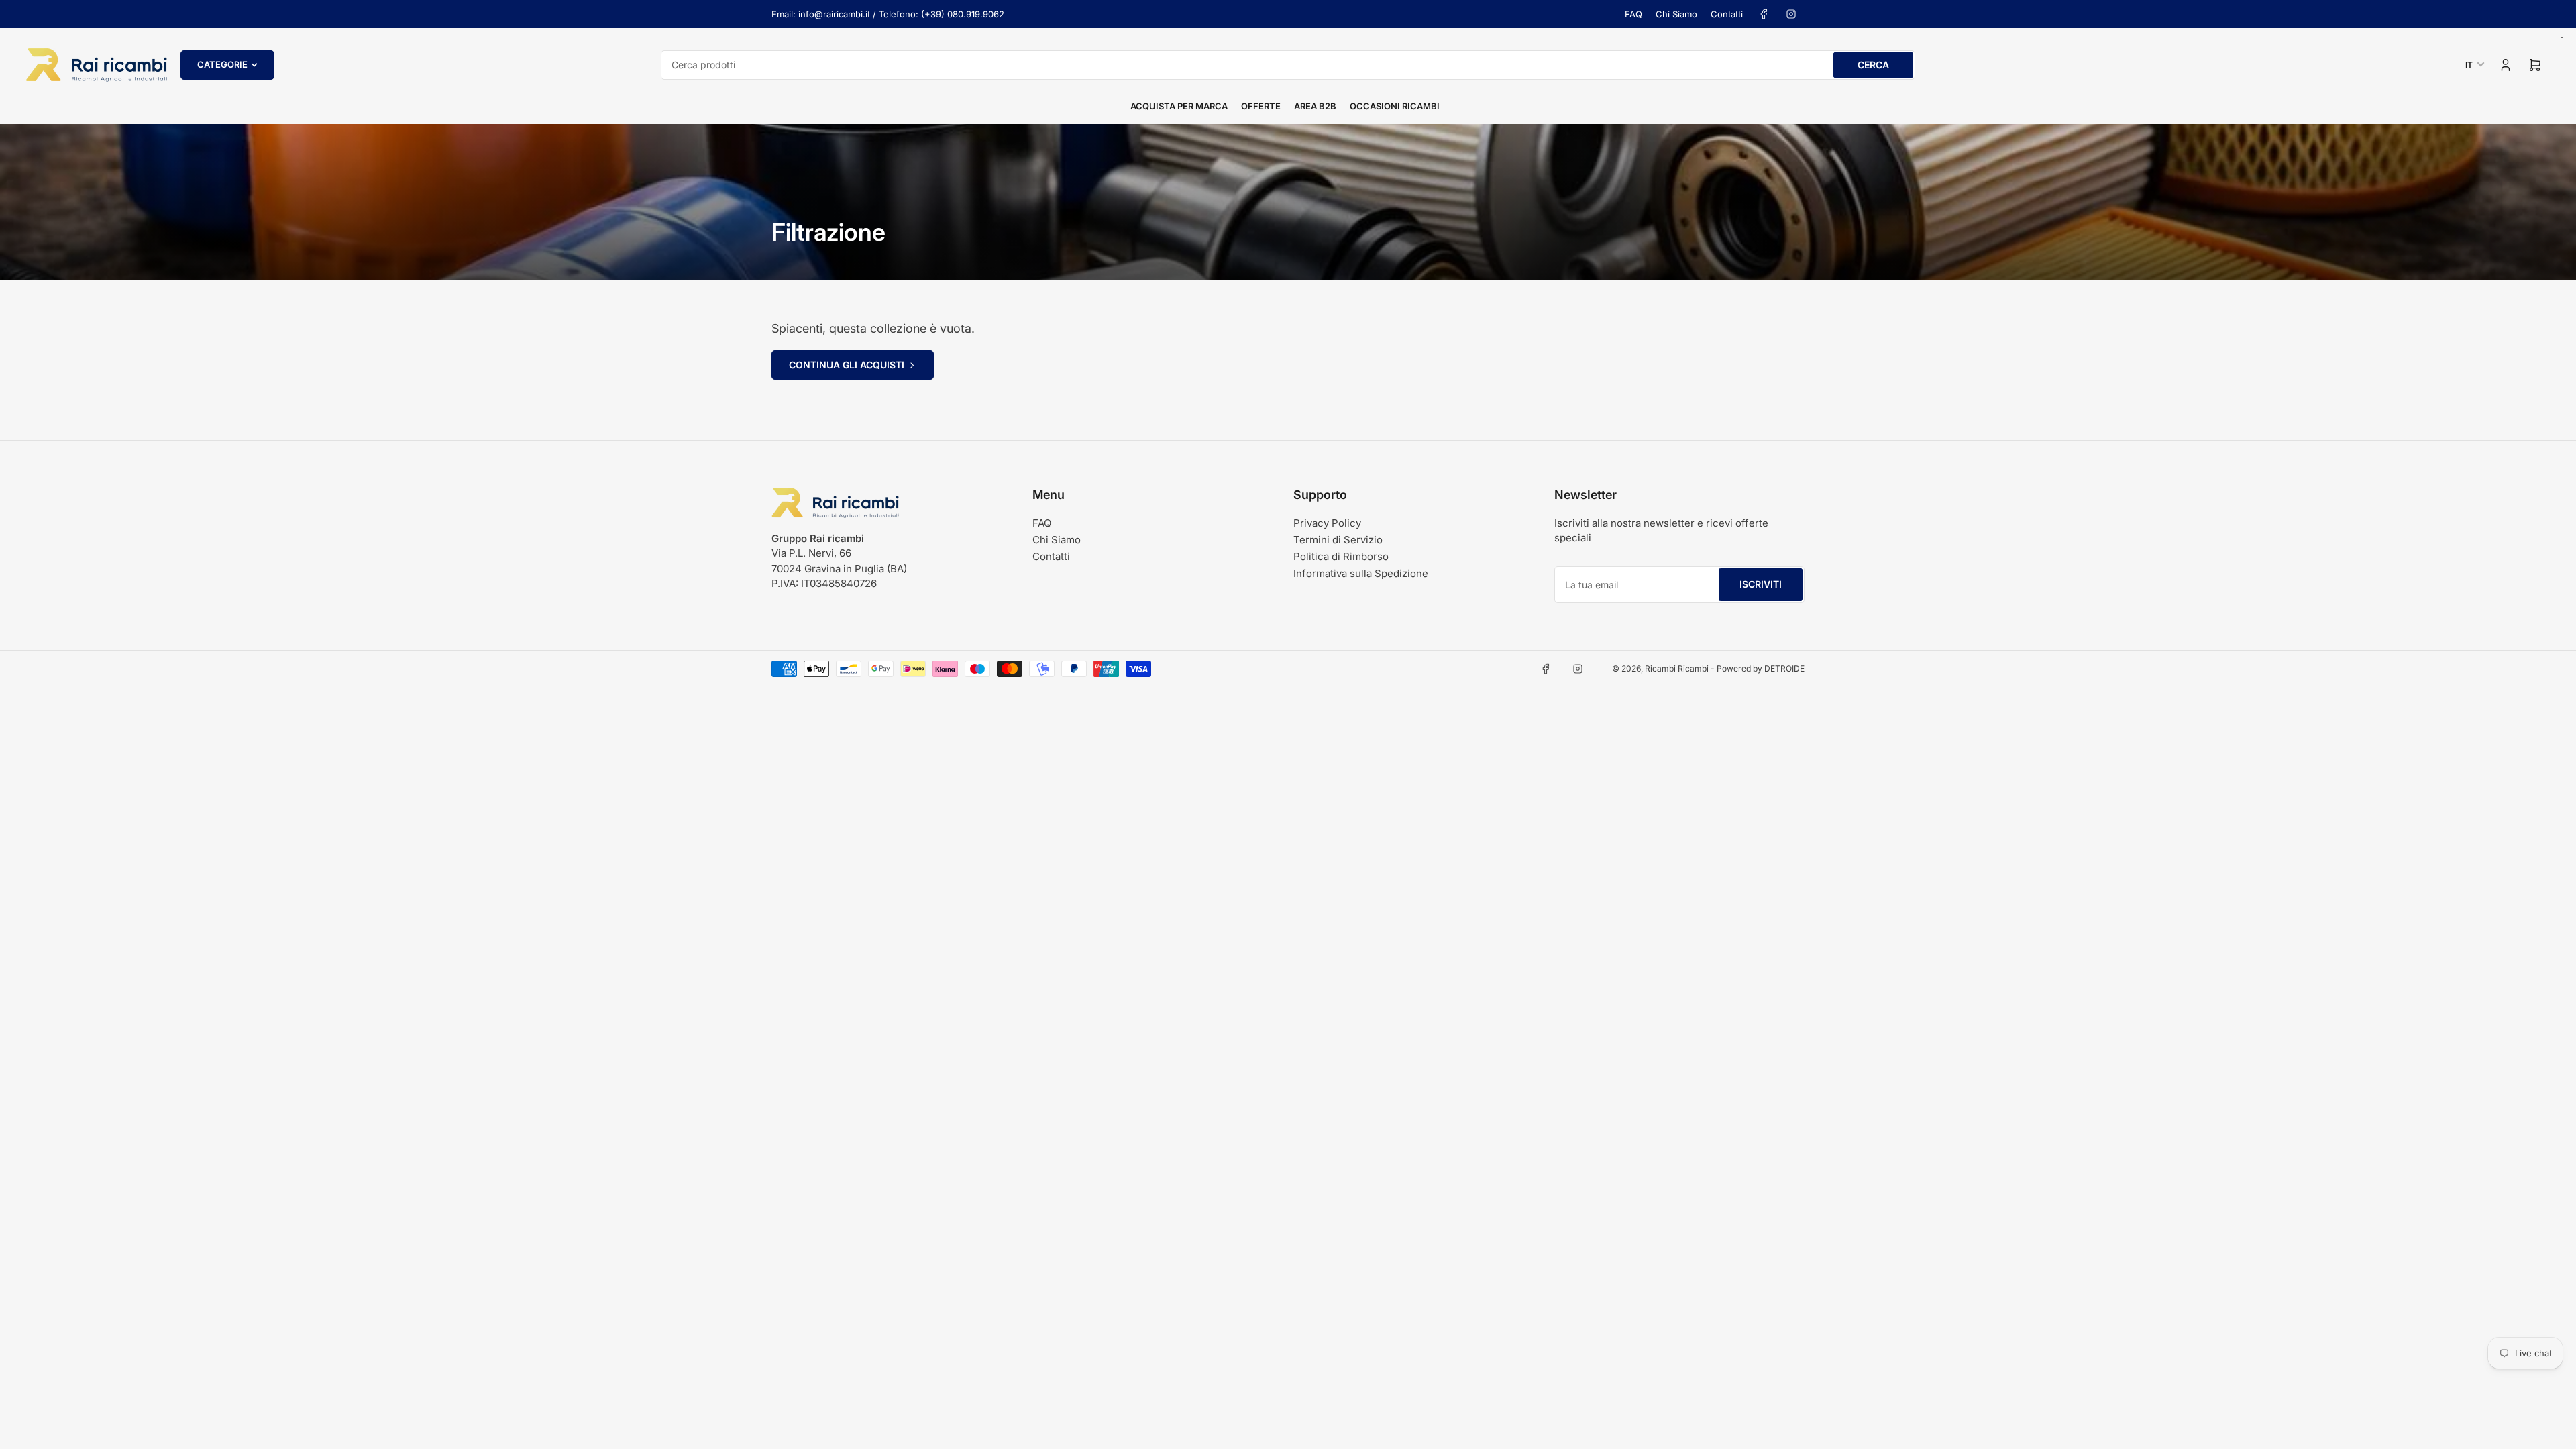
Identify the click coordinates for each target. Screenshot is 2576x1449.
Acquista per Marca (1179, 106)
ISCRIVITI (1761, 584)
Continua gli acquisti (847, 365)
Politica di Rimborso (1341, 556)
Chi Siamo (1676, 14)
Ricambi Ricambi (1677, 668)
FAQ (1633, 14)
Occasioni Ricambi (1395, 106)
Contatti (1727, 14)
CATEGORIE (222, 64)
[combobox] (1288, 65)
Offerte (1261, 106)
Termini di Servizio (1338, 540)
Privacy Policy (1327, 523)
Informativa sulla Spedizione (1361, 573)
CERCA (1873, 65)
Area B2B (1315, 106)
